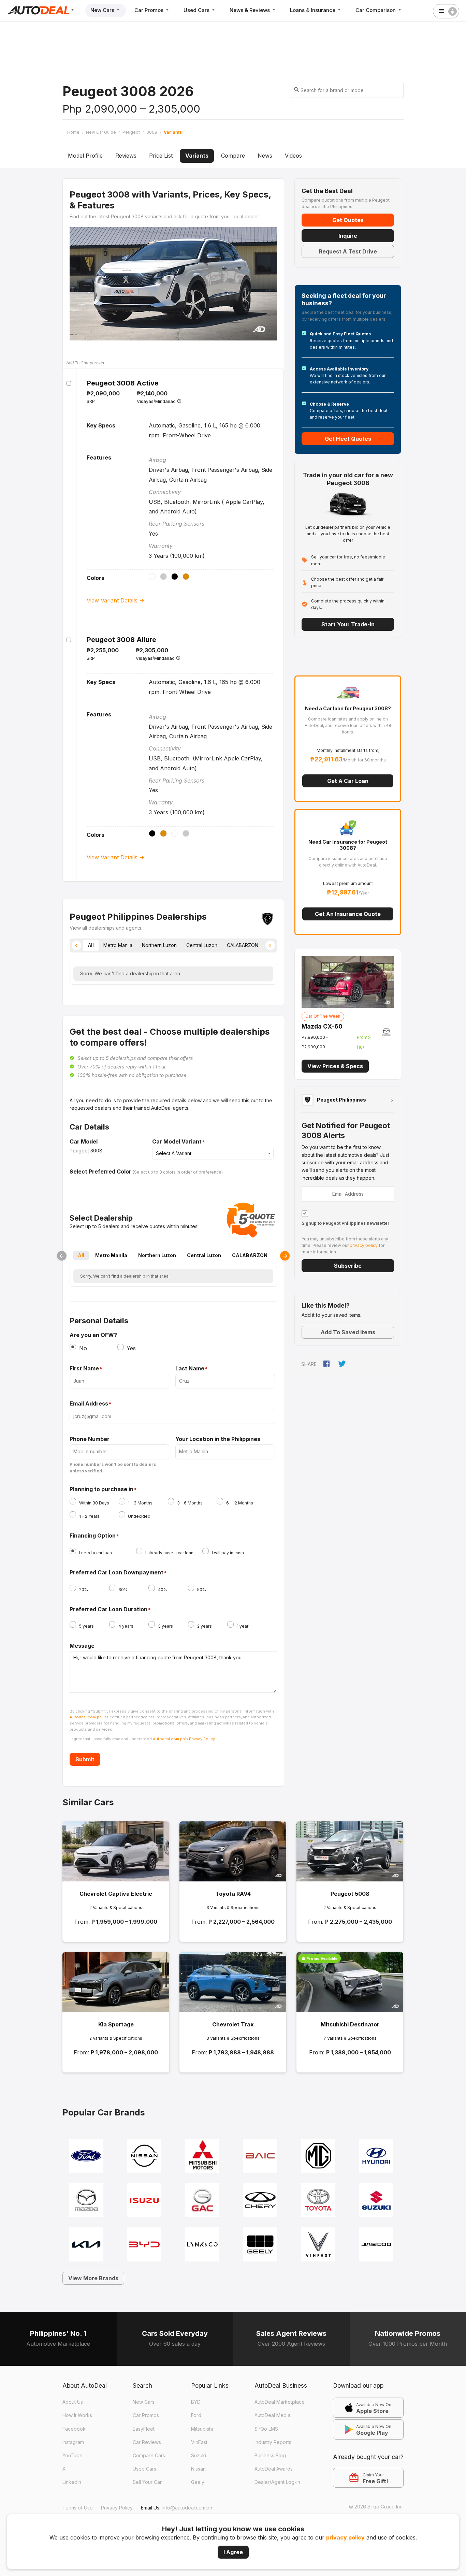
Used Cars (197, 10)
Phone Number (90, 1439)
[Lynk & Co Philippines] (202, 2244)
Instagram (73, 2442)
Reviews (126, 156)
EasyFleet (144, 2429)
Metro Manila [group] (118, 945)
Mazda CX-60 (322, 1026)
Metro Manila (111, 1255)
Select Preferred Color (100, 1171)
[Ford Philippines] (86, 2155)
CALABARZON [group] (243, 945)
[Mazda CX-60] (348, 981)
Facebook (74, 2429)
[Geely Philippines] (260, 2244)
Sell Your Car (147, 2482)
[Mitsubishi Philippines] (202, 2155)
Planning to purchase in (101, 1489)
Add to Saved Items (348, 1332)
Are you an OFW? (93, 1335)
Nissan (198, 2469)
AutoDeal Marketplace (280, 2402)
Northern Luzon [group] (159, 945)
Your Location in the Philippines (218, 1439)
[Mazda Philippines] (86, 2200)
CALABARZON (250, 1255)
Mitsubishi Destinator (350, 2024)
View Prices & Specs (335, 1066)
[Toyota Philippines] (318, 2200)
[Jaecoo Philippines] (376, 2244)
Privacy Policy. (202, 1739)
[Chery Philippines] (260, 2200)
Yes (131, 1348)
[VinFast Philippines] (318, 2244)
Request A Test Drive (348, 251)
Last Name (190, 1369)
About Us (73, 2402)
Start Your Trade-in (348, 624)
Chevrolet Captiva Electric (116, 1894)
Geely (198, 2482)
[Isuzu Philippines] (144, 2200)
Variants (197, 156)
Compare (233, 156)
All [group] (91, 945)
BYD (196, 2402)
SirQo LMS (266, 2429)
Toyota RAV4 (233, 1894)
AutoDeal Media (272, 2415)
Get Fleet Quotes (348, 439)
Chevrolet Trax (233, 2024)
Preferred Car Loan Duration (108, 1610)
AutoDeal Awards (274, 2469)
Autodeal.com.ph (86, 1717)
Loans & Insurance (313, 10)
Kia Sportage (116, 2024)
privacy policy (345, 2537)
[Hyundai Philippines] (376, 2155)
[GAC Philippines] (202, 2200)
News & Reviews (250, 10)
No (83, 1348)
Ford (196, 2415)
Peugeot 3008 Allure (121, 640)
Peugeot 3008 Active (123, 383)
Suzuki (199, 2455)
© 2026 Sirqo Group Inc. (376, 2507)
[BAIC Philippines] (260, 2155)
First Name (84, 1369)
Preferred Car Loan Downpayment (116, 1573)
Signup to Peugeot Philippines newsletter (346, 1223)
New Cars (103, 10)
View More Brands (93, 2278)
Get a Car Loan (348, 781)
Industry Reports (273, 2442)
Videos (293, 156)
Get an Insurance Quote (348, 914)
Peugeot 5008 (350, 1894)
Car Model (84, 1141)
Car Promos (150, 10)
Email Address (89, 1404)
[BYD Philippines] (144, 2244)
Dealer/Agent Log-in (277, 2482)
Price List (161, 156)
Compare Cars (149, 2455)
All (81, 1255)
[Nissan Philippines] (144, 2155)
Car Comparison (376, 10)
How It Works (77, 2415)
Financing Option (93, 1536)
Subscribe (348, 1266)
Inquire (348, 236)
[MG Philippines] (318, 2155)
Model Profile (85, 156)
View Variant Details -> (115, 600)
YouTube (72, 2455)
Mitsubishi (202, 2429)
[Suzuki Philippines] (376, 2200)
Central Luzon (204, 1255)
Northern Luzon (157, 1255)
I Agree (233, 2552)
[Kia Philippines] (86, 2244)
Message (82, 1646)
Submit (85, 1759)
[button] (76, 945)
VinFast (199, 2442)
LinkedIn (72, 2482)
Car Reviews (147, 2442)
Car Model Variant (177, 1142)
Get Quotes (348, 220)
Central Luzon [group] (202, 945)
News (265, 156)
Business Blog (270, 2455)
